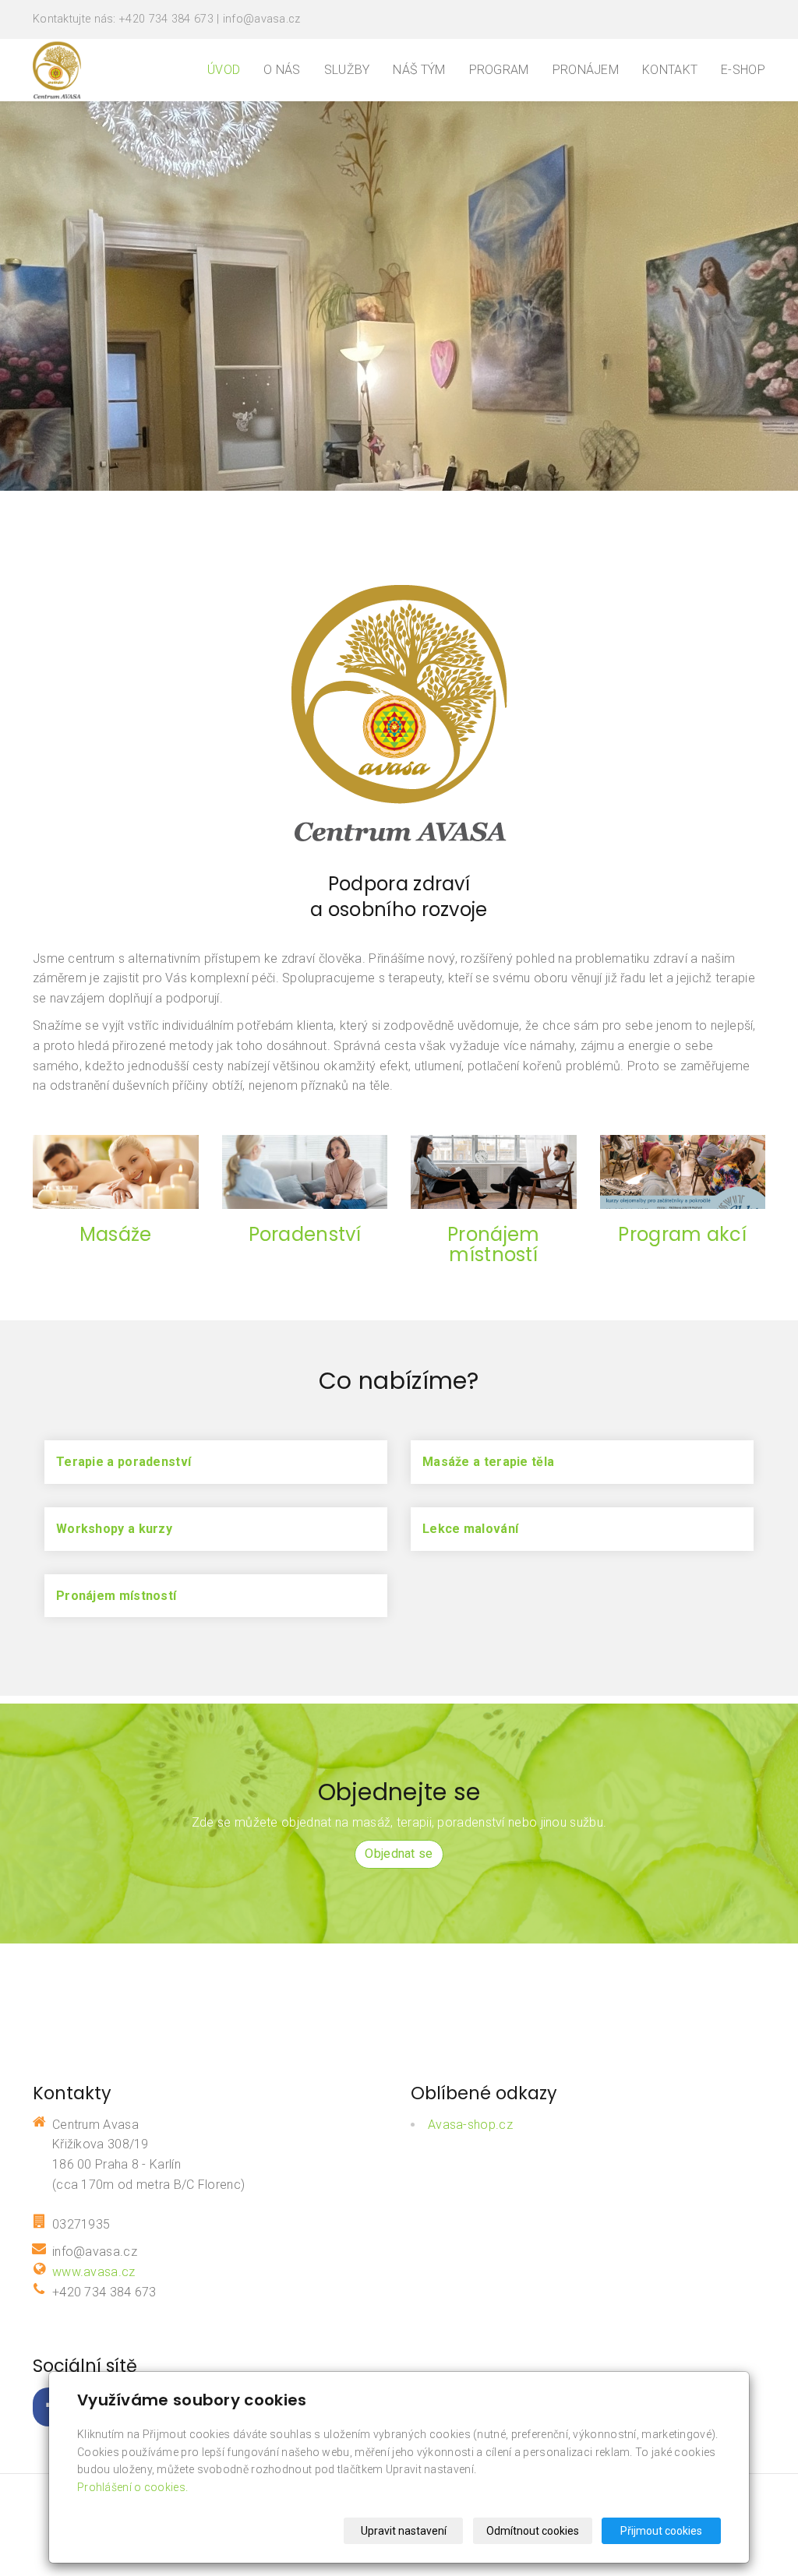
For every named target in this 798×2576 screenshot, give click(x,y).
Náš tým (419, 70)
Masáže (116, 1234)
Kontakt (670, 70)
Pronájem (586, 70)
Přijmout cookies (661, 2531)
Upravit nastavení (404, 2531)
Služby (347, 70)
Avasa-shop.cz (470, 2125)
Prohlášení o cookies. (132, 2487)
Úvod (224, 70)
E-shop (743, 70)
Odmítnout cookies (533, 2531)
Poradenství (305, 1234)
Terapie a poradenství (124, 1462)
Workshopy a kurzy (114, 1529)
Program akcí (682, 1234)
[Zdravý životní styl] (57, 69)
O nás (282, 70)
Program (499, 70)
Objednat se (399, 1854)
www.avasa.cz (94, 2272)
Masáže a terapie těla (488, 1462)
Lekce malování (470, 1529)
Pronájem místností (493, 1244)
